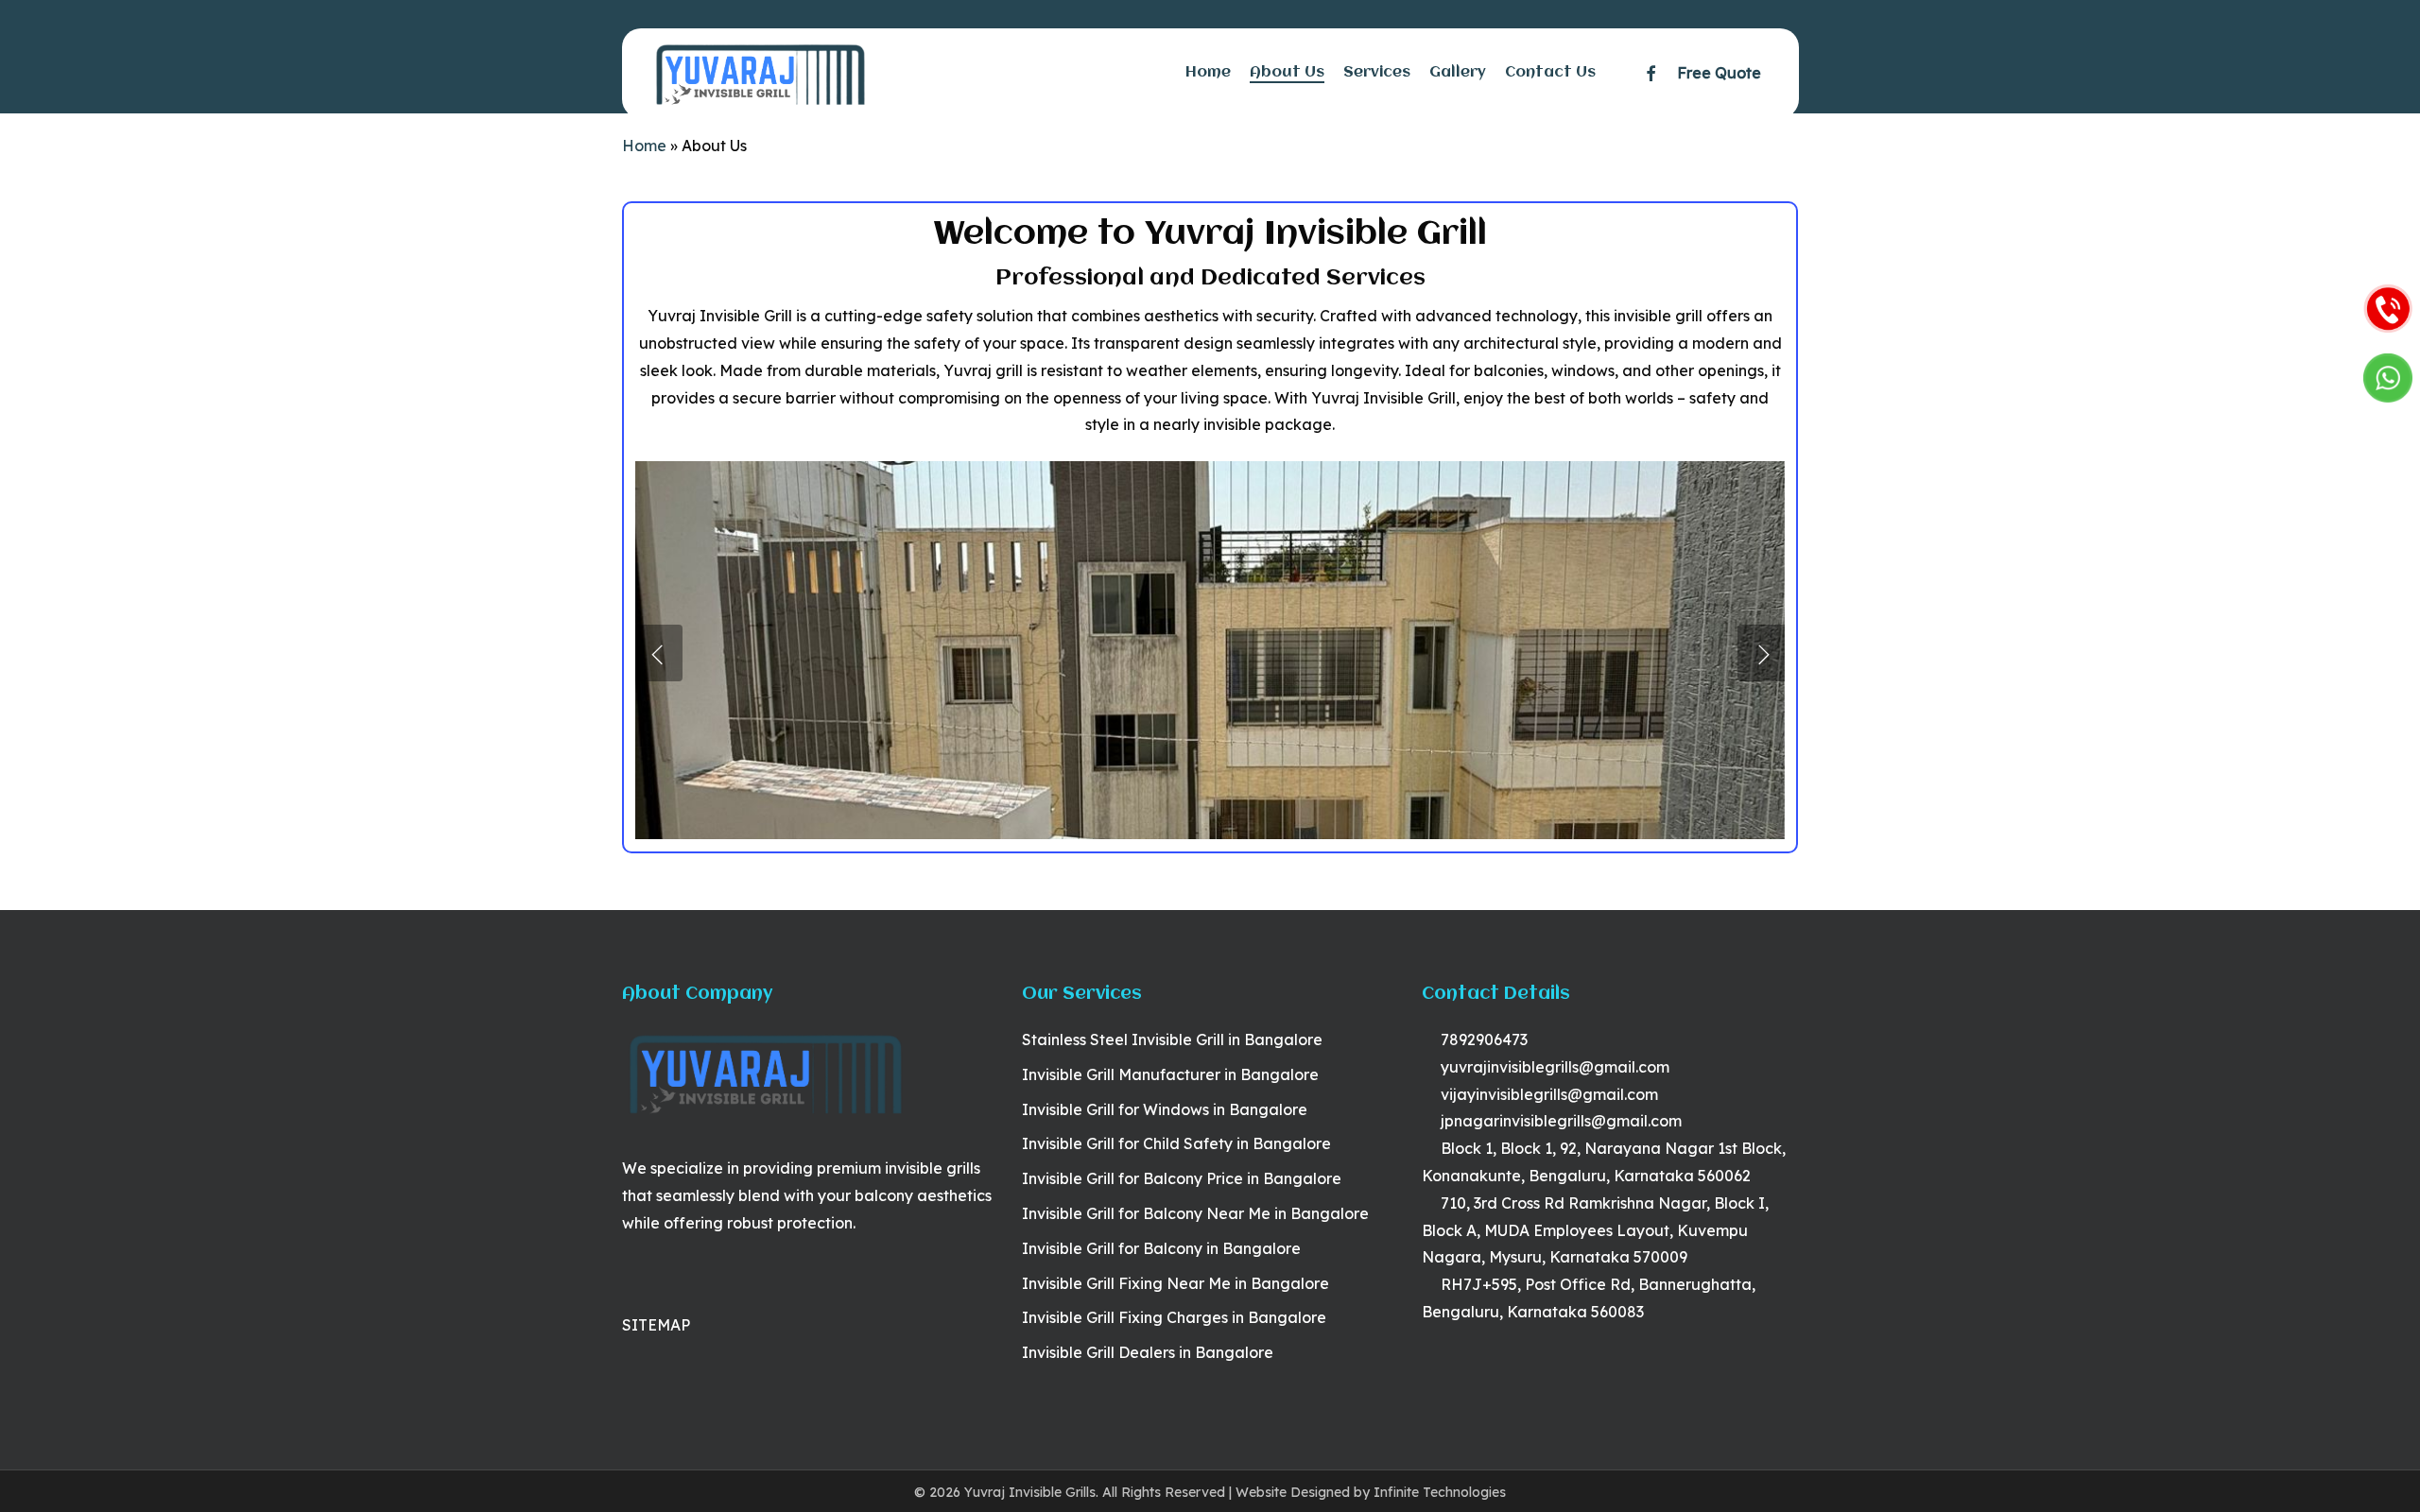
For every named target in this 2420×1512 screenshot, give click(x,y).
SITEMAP (656, 1325)
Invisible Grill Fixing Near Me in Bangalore (1175, 1283)
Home (644, 146)
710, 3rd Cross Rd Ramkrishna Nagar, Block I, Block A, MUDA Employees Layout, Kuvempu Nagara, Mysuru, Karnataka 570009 (1595, 1230)
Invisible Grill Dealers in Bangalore (1148, 1352)
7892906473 (1482, 1039)
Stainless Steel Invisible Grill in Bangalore (1172, 1039)
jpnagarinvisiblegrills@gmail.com (1559, 1121)
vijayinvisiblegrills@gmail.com (1547, 1094)
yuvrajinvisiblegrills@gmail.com (1553, 1067)
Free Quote (1719, 73)
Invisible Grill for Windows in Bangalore (1165, 1109)
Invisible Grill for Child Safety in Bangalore (1176, 1143)
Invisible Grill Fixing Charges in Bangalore (1174, 1317)
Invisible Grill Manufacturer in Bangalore (1170, 1074)
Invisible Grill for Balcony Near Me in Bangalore (1195, 1213)
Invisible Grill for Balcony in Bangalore (1161, 1248)
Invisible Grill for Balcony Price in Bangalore (1182, 1178)
